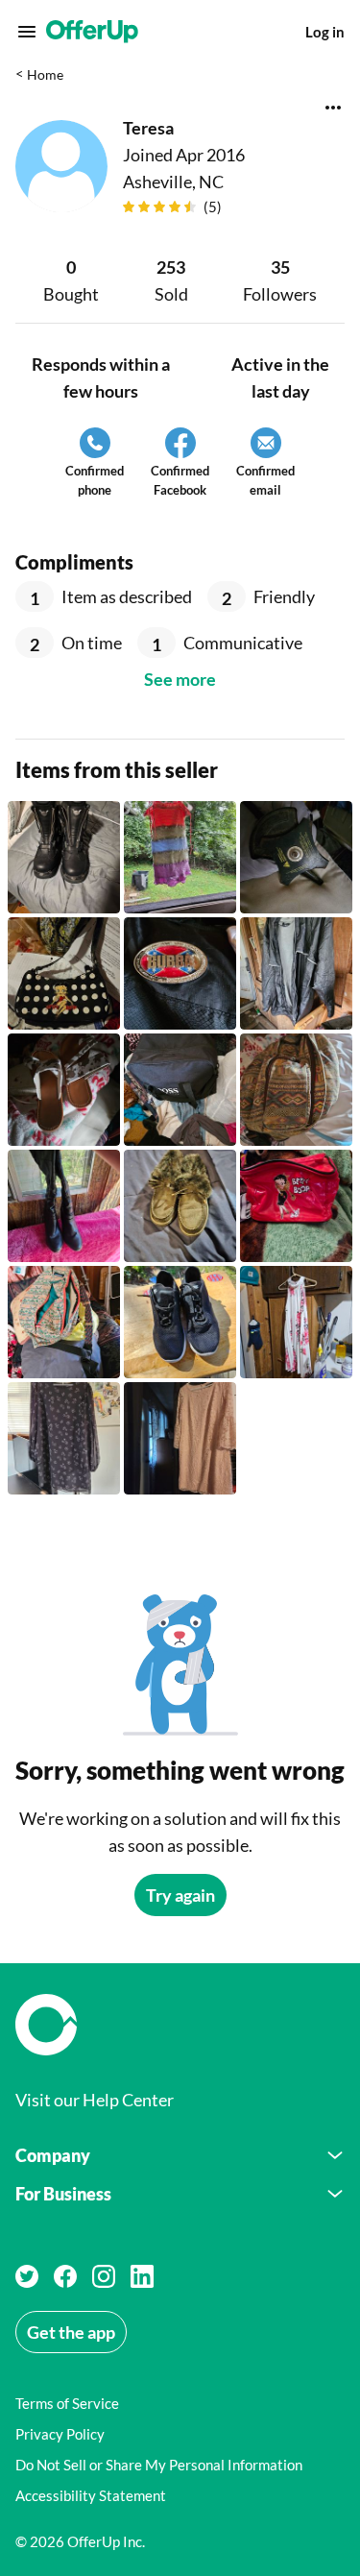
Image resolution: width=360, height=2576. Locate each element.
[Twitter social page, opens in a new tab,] (27, 2276)
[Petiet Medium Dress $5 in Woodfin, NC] (180, 857)
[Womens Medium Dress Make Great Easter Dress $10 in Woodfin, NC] (296, 1322)
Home (45, 74)
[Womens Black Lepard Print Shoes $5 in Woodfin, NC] (180, 1206)
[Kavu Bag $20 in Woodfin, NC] (64, 1322)
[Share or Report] (333, 108)
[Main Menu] (27, 32)
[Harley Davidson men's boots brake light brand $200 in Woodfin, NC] (64, 857)
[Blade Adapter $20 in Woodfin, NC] (296, 857)
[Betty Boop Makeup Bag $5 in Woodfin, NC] (296, 1206)
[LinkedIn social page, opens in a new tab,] (142, 2276)
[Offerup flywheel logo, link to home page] (180, 2025)
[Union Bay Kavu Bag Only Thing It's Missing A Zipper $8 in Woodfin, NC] (296, 1090)
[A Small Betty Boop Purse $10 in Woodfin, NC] (64, 973)
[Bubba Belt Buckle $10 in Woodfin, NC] (180, 973)
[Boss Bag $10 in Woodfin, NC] (180, 1090)
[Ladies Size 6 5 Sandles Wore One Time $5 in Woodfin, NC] (64, 1090)
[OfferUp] (92, 32)
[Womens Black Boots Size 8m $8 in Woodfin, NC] (64, 1206)
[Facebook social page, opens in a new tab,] (65, 2276)
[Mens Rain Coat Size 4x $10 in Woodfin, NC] (296, 973)
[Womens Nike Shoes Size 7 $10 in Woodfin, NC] (180, 1322)
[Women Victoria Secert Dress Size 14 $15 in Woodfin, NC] (64, 1438)
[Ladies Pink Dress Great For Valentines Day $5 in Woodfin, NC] (180, 1438)
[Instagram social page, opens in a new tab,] (104, 2276)
